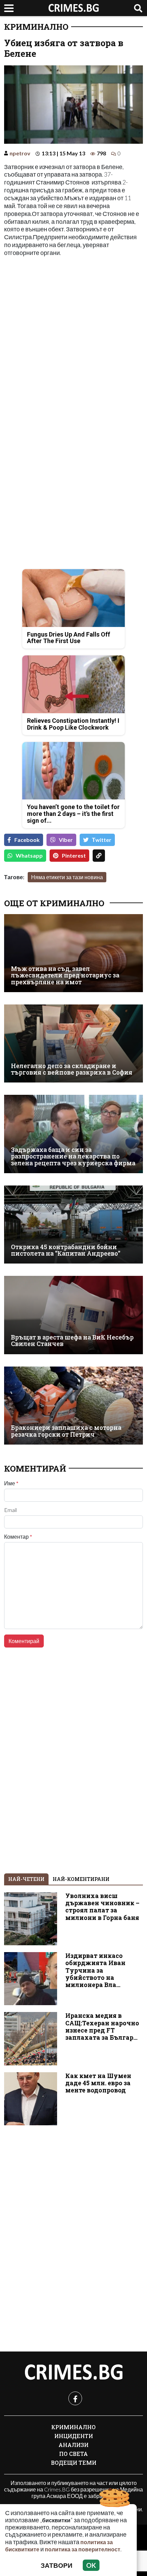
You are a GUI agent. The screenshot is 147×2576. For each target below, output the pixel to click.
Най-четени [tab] (26, 1879)
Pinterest (74, 855)
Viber (66, 840)
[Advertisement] (73, 337)
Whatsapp (29, 855)
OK (91, 2565)
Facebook (27, 840)
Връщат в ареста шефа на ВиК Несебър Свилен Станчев (72, 1341)
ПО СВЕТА (73, 2454)
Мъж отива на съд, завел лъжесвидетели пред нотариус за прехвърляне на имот (65, 975)
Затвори (57, 2565)
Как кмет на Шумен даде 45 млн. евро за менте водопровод (98, 2083)
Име (11, 1483)
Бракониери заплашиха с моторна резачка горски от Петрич (66, 1431)
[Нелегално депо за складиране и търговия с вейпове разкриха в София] (73, 1043)
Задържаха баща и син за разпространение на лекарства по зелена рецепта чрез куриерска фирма (73, 1156)
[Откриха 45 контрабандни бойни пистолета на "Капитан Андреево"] (73, 1225)
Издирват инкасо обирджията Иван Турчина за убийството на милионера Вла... (95, 1970)
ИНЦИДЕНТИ (74, 2436)
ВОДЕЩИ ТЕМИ (74, 2463)
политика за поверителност (83, 2549)
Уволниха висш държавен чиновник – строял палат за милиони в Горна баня (102, 1907)
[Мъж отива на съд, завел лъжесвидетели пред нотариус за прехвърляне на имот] (73, 953)
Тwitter (102, 840)
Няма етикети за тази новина (67, 877)
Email (10, 1510)
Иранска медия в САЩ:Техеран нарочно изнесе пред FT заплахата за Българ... (102, 2026)
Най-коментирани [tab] (81, 1879)
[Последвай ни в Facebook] (75, 2398)
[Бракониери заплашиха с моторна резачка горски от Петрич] (73, 1406)
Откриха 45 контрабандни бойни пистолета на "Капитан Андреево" (66, 1250)
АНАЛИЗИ (73, 2445)
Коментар (18, 1537)
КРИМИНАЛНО (36, 27)
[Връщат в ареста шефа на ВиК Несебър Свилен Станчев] (73, 1315)
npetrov (20, 153)
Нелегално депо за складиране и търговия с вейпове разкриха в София (72, 1069)
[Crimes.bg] (73, 2372)
